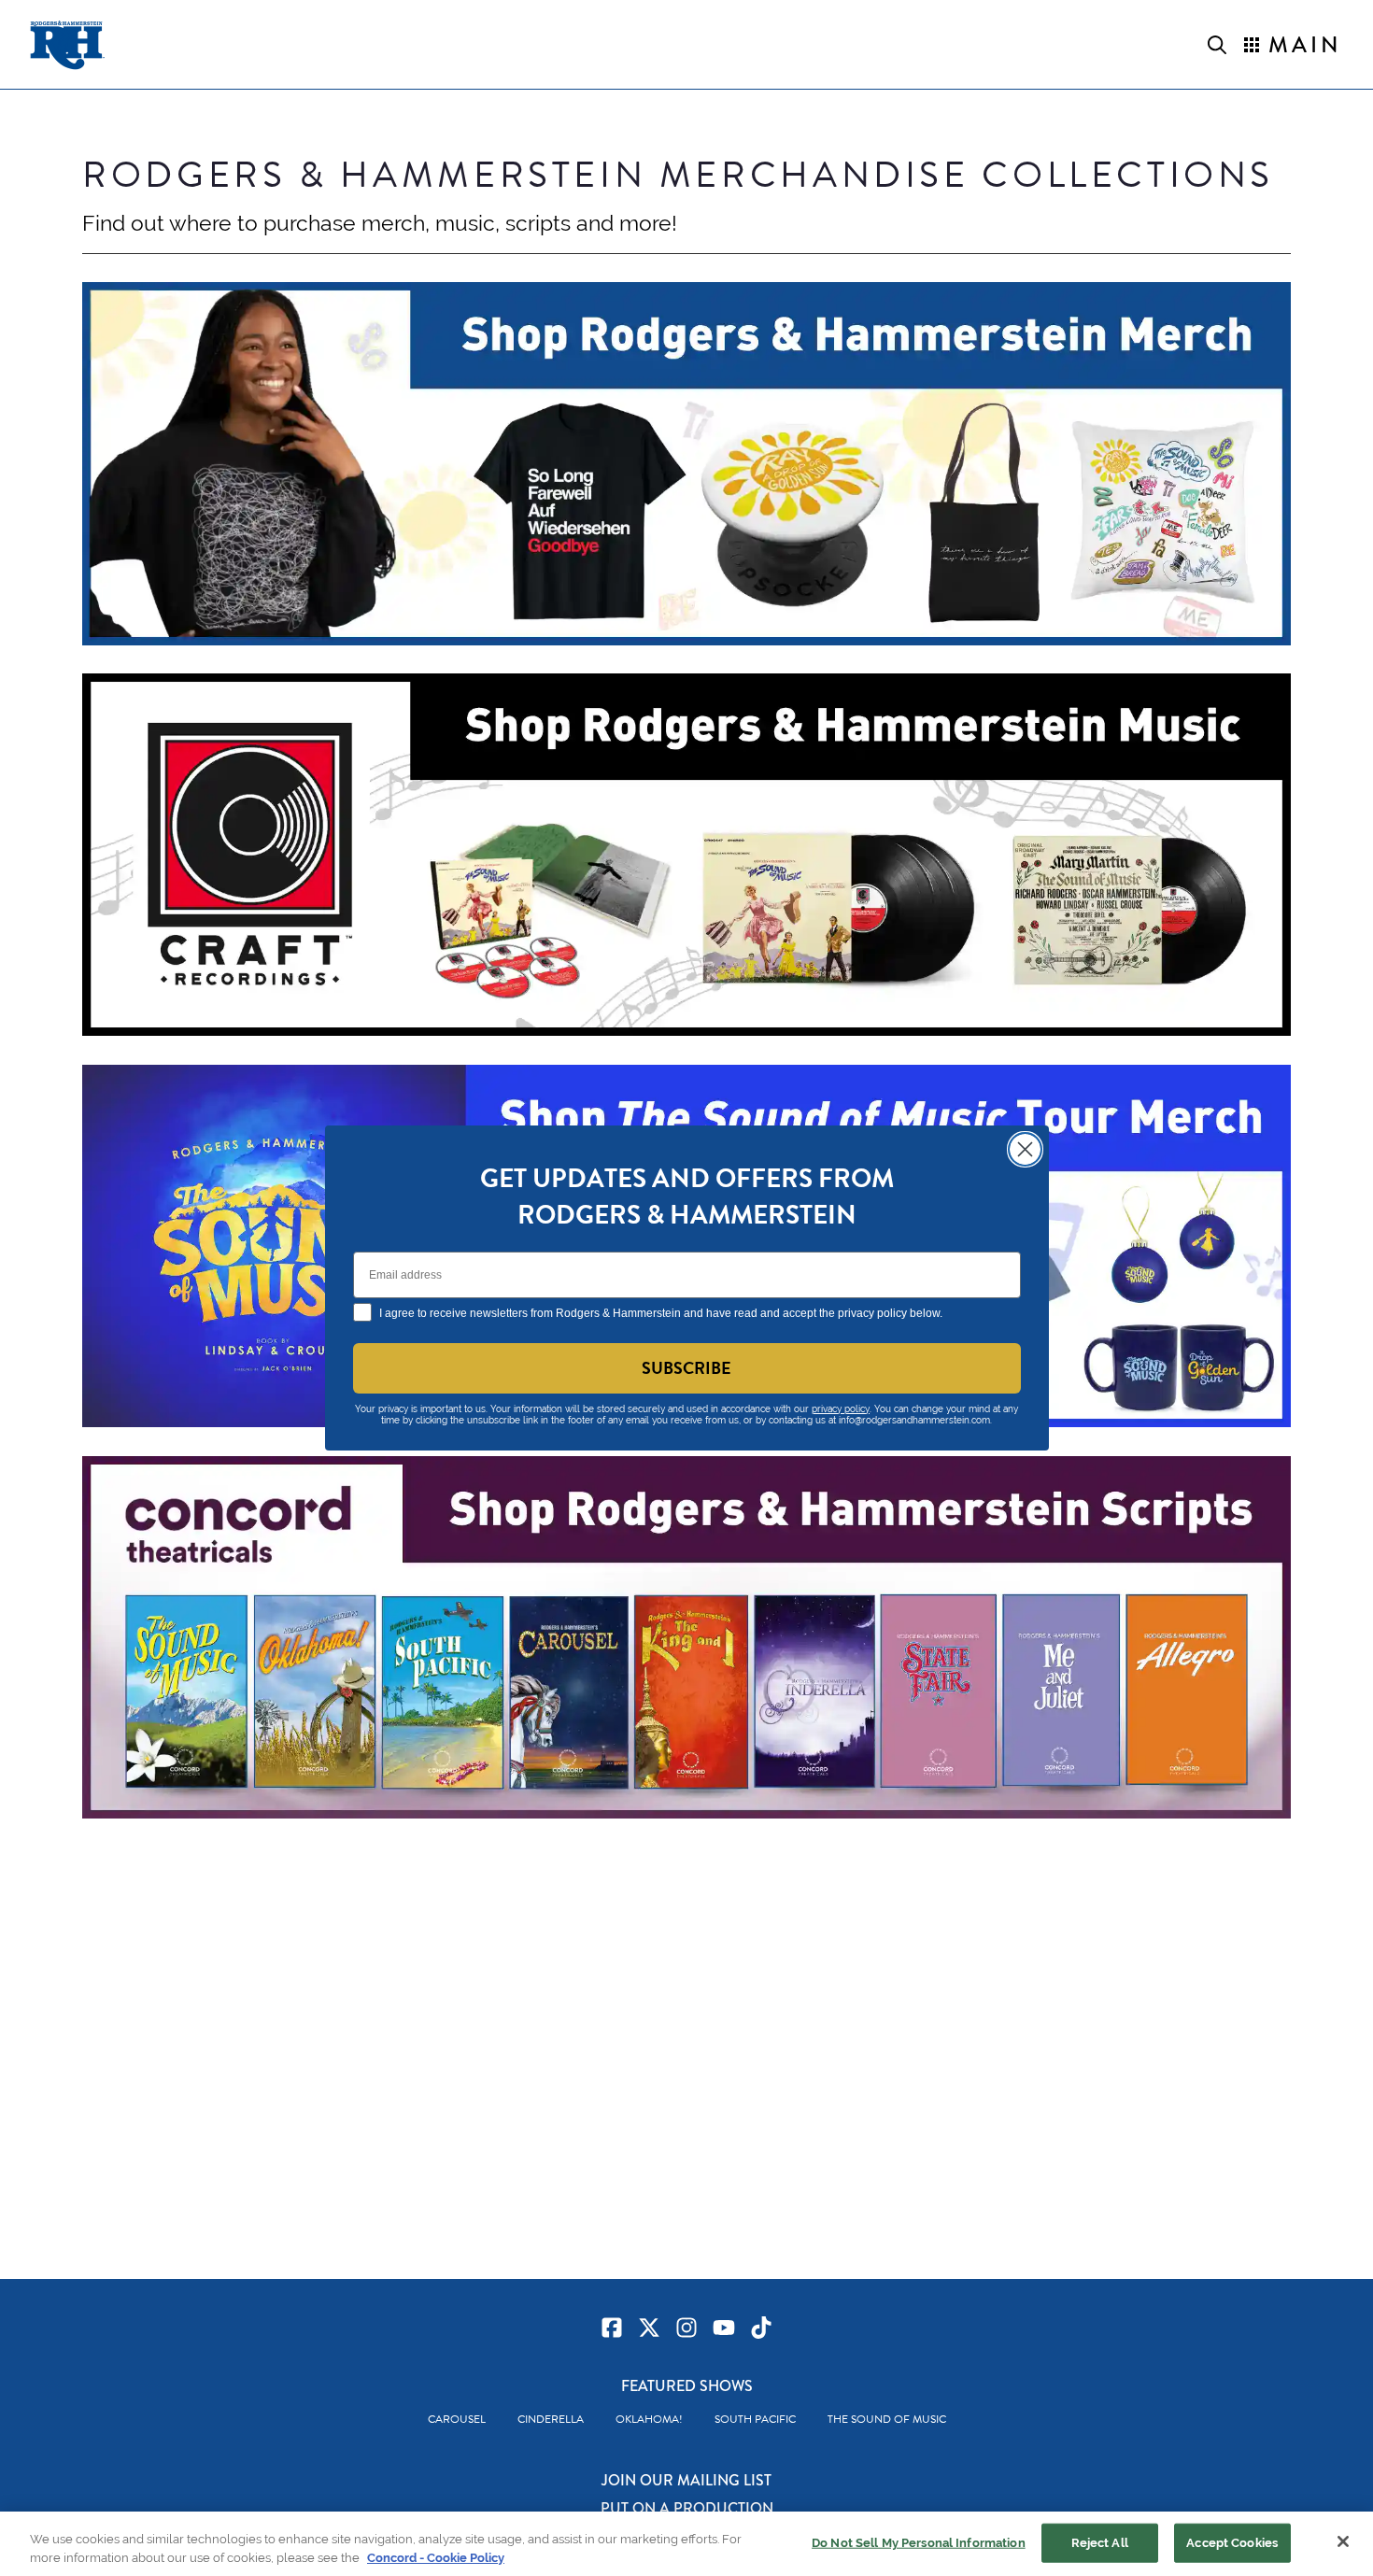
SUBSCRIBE (686, 1368)
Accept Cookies (1232, 2543)
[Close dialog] (1025, 1149)
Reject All (1100, 2543)
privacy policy (841, 1409)
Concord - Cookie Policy (436, 2557)
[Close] (1343, 2541)
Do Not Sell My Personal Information (919, 2543)
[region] (686, 2544)
